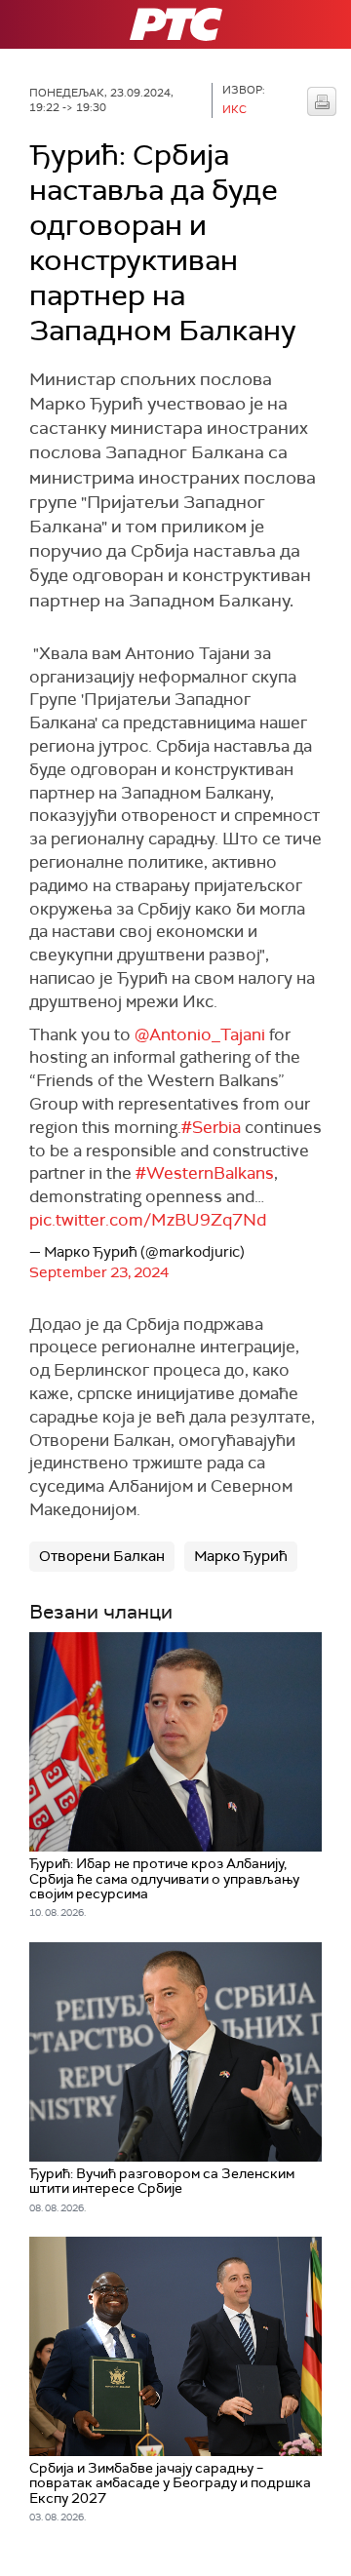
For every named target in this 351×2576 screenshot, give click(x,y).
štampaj (322, 101)
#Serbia (211, 1127)
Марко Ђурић (241, 1556)
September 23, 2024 (99, 1272)
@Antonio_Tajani (200, 1034)
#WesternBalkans (205, 1173)
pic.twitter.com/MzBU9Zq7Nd (148, 1220)
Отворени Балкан (102, 1556)
